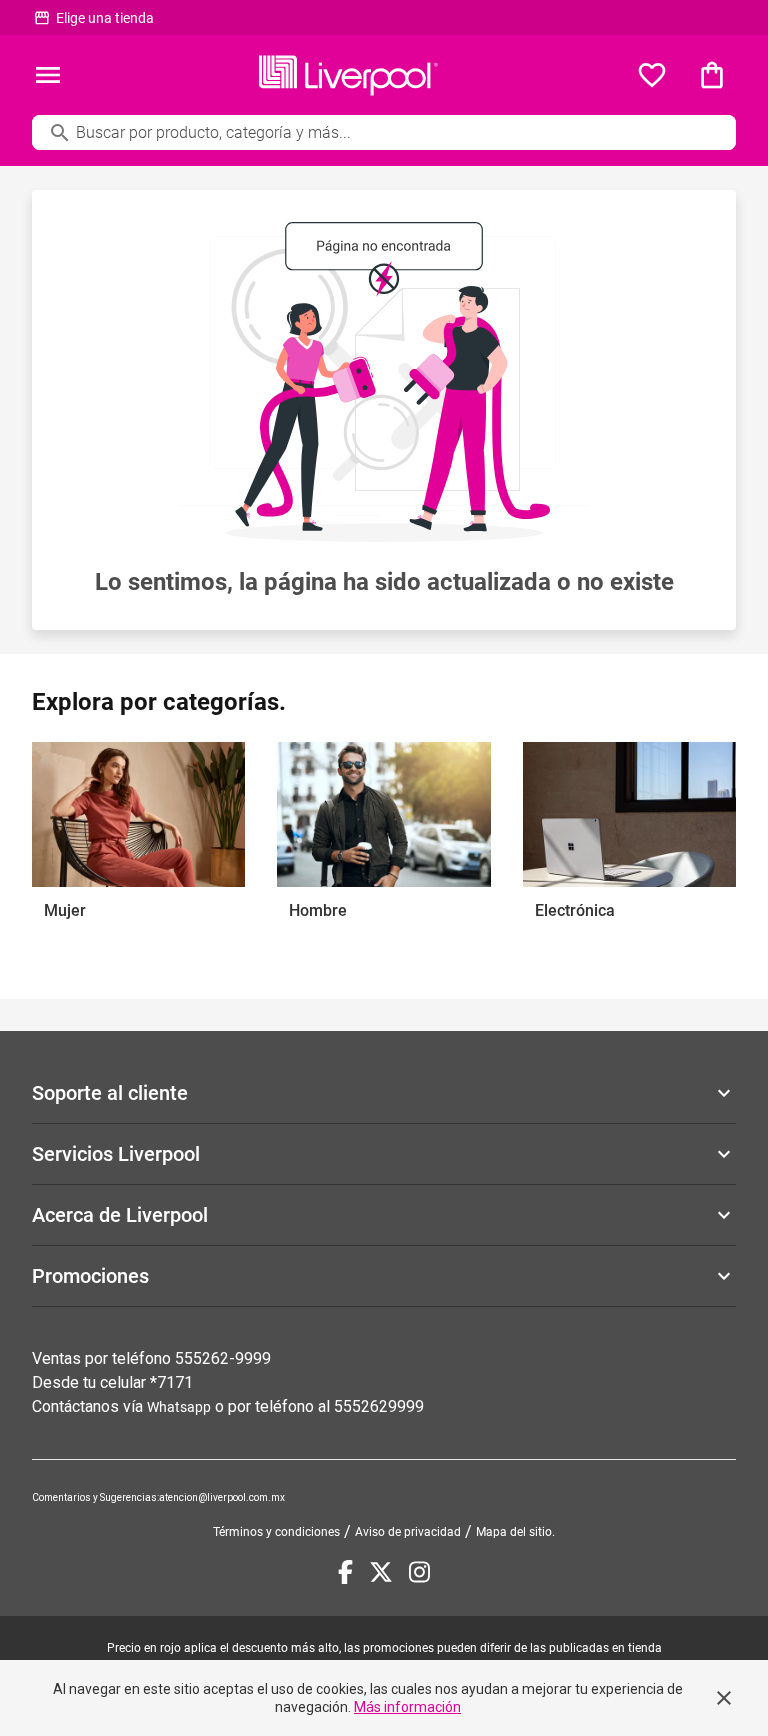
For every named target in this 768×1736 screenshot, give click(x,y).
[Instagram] (419, 1572)
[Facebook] (345, 1572)
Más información (407, 1707)
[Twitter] (381, 1572)
